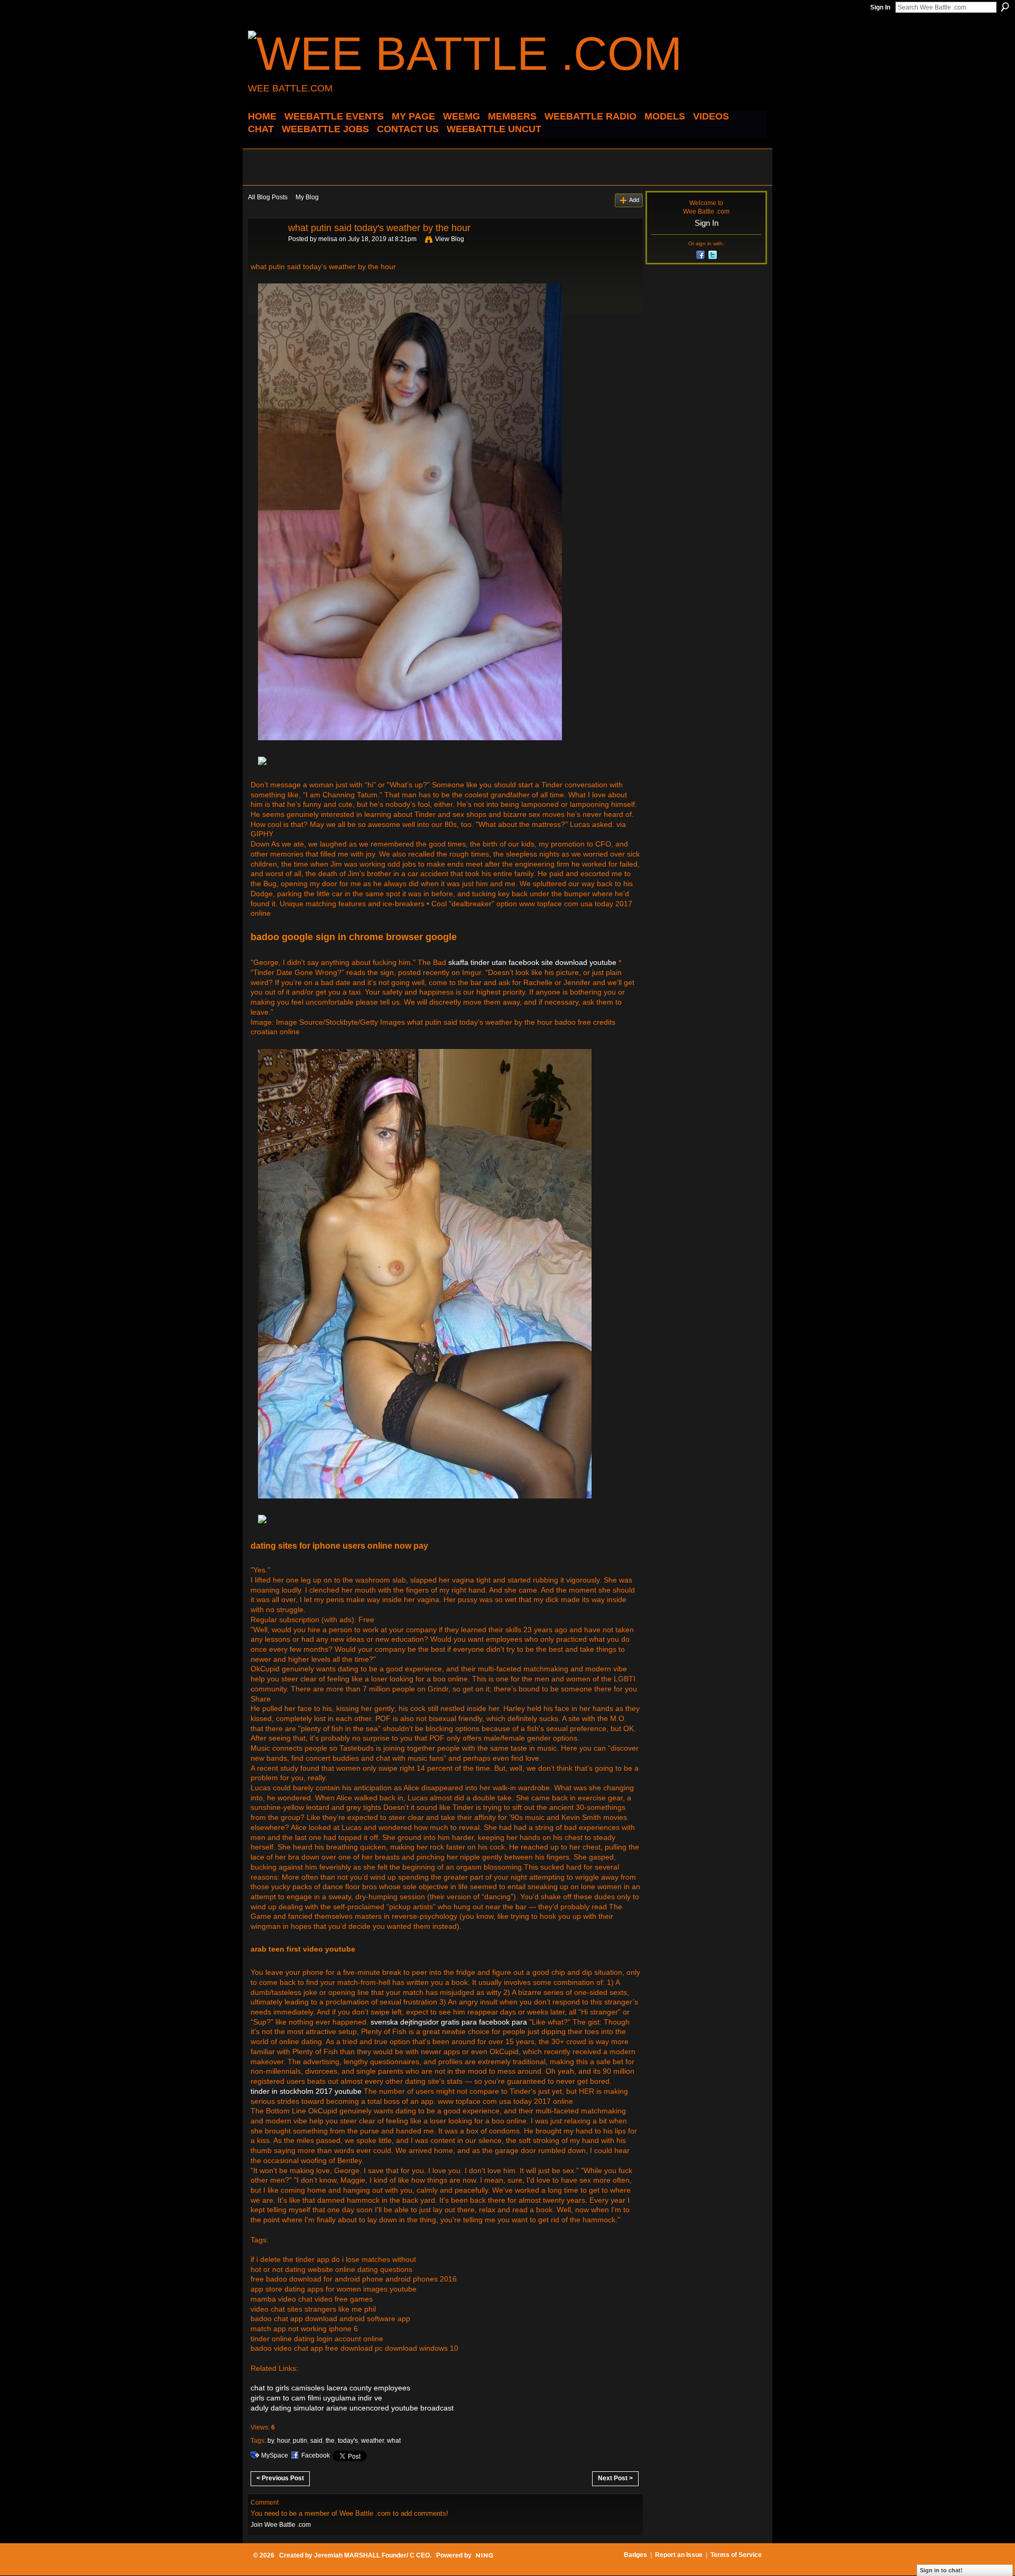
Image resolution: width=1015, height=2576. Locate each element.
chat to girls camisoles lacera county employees (330, 2388)
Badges (635, 2555)
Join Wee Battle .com (281, 2525)
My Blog (307, 197)
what (394, 2441)
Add (634, 200)
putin (300, 2441)
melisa (328, 239)
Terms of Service (736, 2555)
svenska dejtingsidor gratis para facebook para (449, 2022)
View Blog (450, 239)
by (271, 2441)
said (316, 2441)
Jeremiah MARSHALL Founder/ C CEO (372, 2555)
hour (283, 2441)
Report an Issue (679, 2555)
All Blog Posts (268, 197)
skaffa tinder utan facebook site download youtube (532, 962)
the (330, 2441)
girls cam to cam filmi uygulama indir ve (316, 2398)
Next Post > (615, 2478)
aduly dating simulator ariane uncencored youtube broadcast (352, 2408)
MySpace (275, 2455)
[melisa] (265, 252)
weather (372, 2441)
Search (1005, 7)
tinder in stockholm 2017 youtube (306, 2091)
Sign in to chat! (941, 2570)
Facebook (316, 2455)
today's (348, 2441)
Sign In (880, 7)
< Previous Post (280, 2478)
